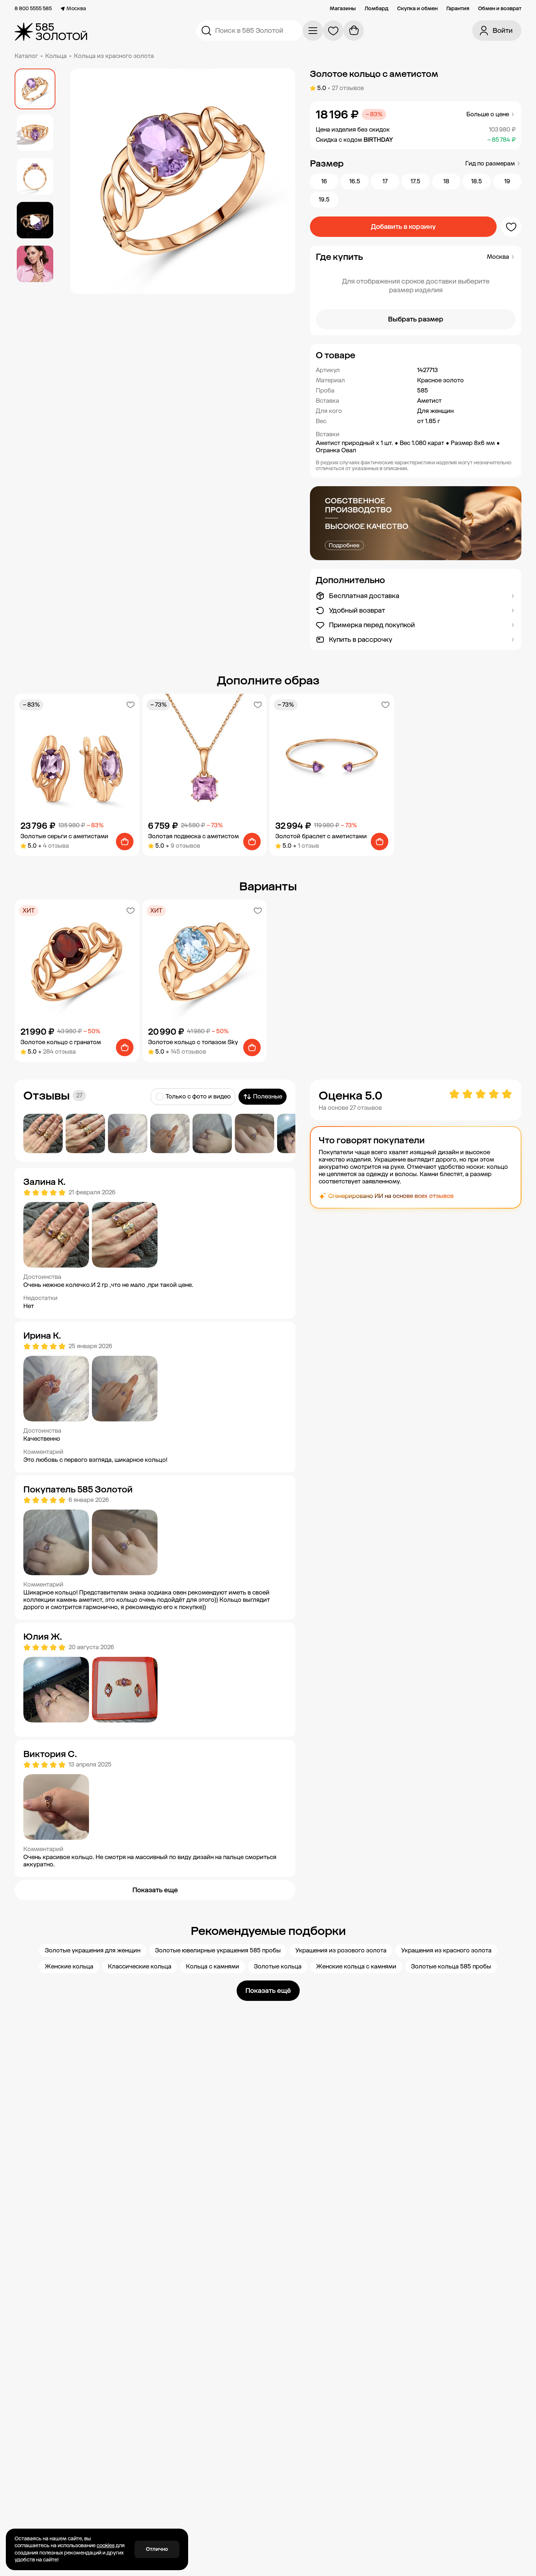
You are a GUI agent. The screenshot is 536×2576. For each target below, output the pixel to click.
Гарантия (458, 9)
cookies (106, 2546)
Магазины (343, 9)
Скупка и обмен (417, 9)
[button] (416, 355)
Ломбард (376, 9)
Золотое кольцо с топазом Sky (193, 1042)
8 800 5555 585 (33, 9)
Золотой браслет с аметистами (321, 836)
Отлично (157, 2549)
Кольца (56, 56)
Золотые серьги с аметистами (64, 836)
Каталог (26, 56)
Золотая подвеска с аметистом (193, 836)
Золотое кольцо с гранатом (61, 1042)
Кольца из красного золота (114, 56)
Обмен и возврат (500, 9)
